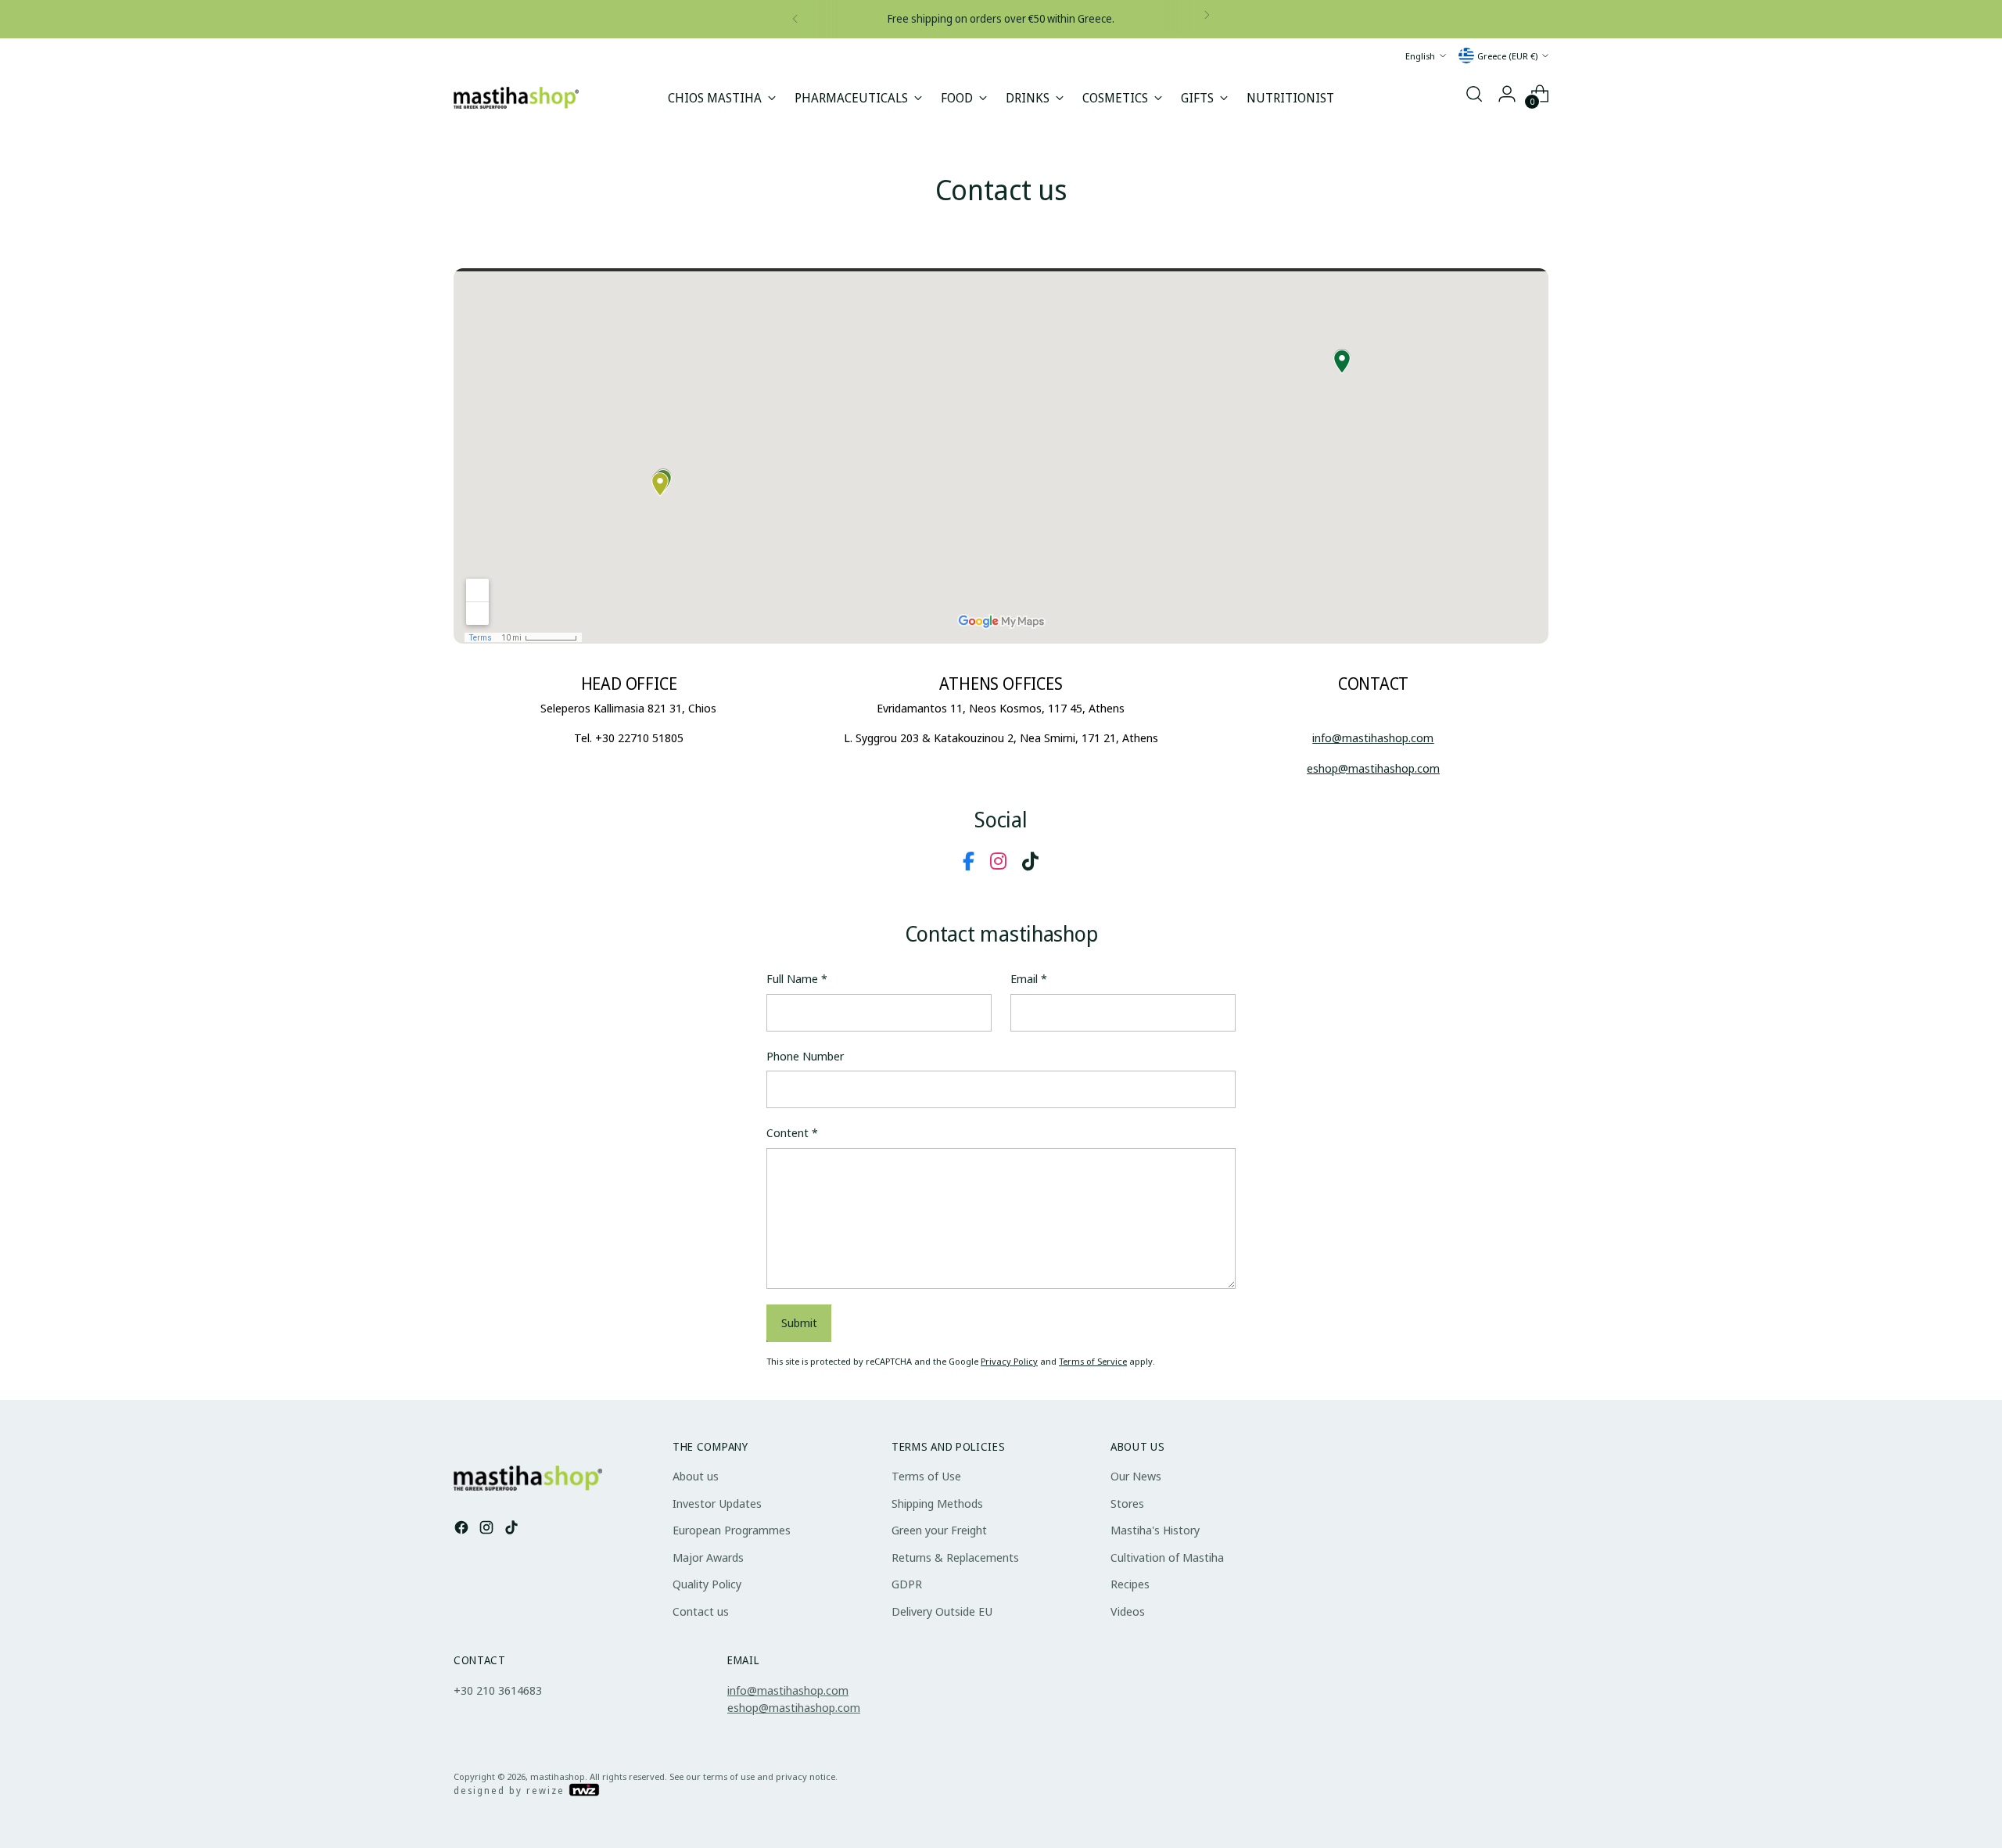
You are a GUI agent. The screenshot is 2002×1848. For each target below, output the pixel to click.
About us (696, 1476)
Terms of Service (1093, 1361)
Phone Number (805, 1056)
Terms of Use (926, 1476)
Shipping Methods (937, 1503)
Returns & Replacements (955, 1557)
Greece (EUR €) (1507, 55)
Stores (1127, 1503)
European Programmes (732, 1530)
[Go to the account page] (1507, 94)
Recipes (1130, 1584)
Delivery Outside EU (942, 1611)
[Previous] (795, 19)
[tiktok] (1030, 861)
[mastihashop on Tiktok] (513, 1528)
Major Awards (708, 1557)
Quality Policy (707, 1584)
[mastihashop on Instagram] (488, 1528)
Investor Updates (717, 1503)
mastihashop (558, 1776)
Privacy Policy (1009, 1361)
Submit (799, 1322)
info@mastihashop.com (788, 1690)
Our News (1136, 1476)
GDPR (907, 1584)
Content (792, 1132)
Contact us (701, 1611)
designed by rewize (511, 1791)
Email (1029, 978)
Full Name (797, 978)
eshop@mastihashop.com (794, 1707)
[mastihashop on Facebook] (463, 1528)
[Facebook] (969, 861)
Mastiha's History (1155, 1530)
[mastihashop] (516, 97)
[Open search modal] (1474, 94)
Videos (1128, 1611)
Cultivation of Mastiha (1167, 1557)
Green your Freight (939, 1530)
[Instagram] (998, 861)
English (1420, 55)
